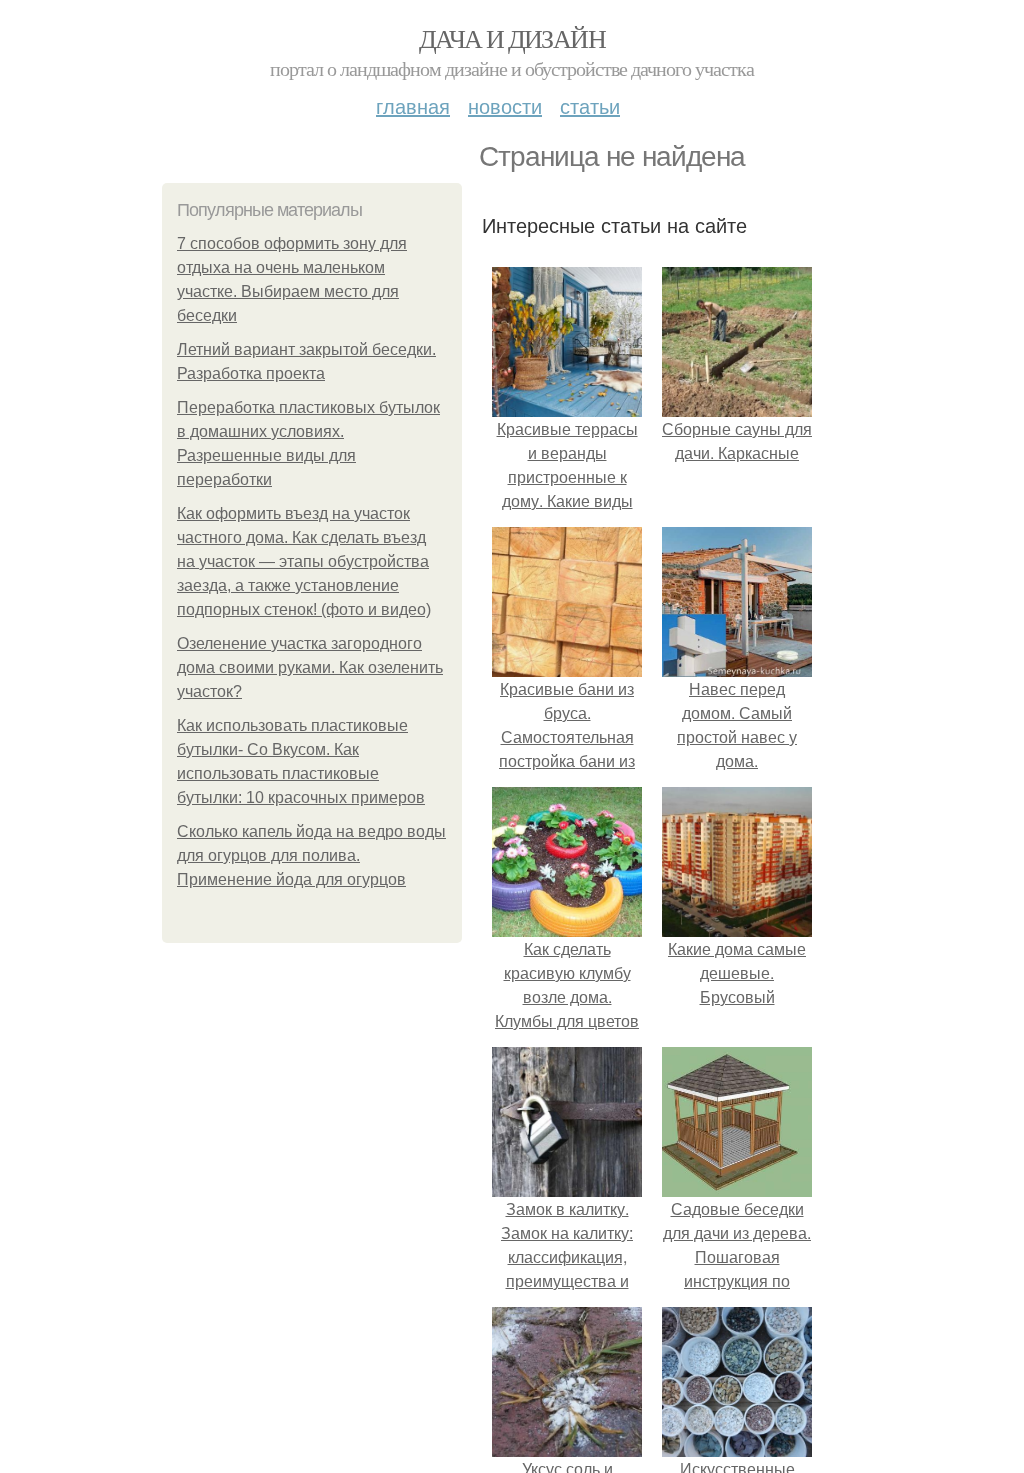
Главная (413, 105)
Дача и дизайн (512, 38)
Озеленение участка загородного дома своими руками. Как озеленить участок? (310, 667)
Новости (505, 105)
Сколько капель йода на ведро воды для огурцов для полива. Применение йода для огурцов (311, 855)
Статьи (590, 105)
